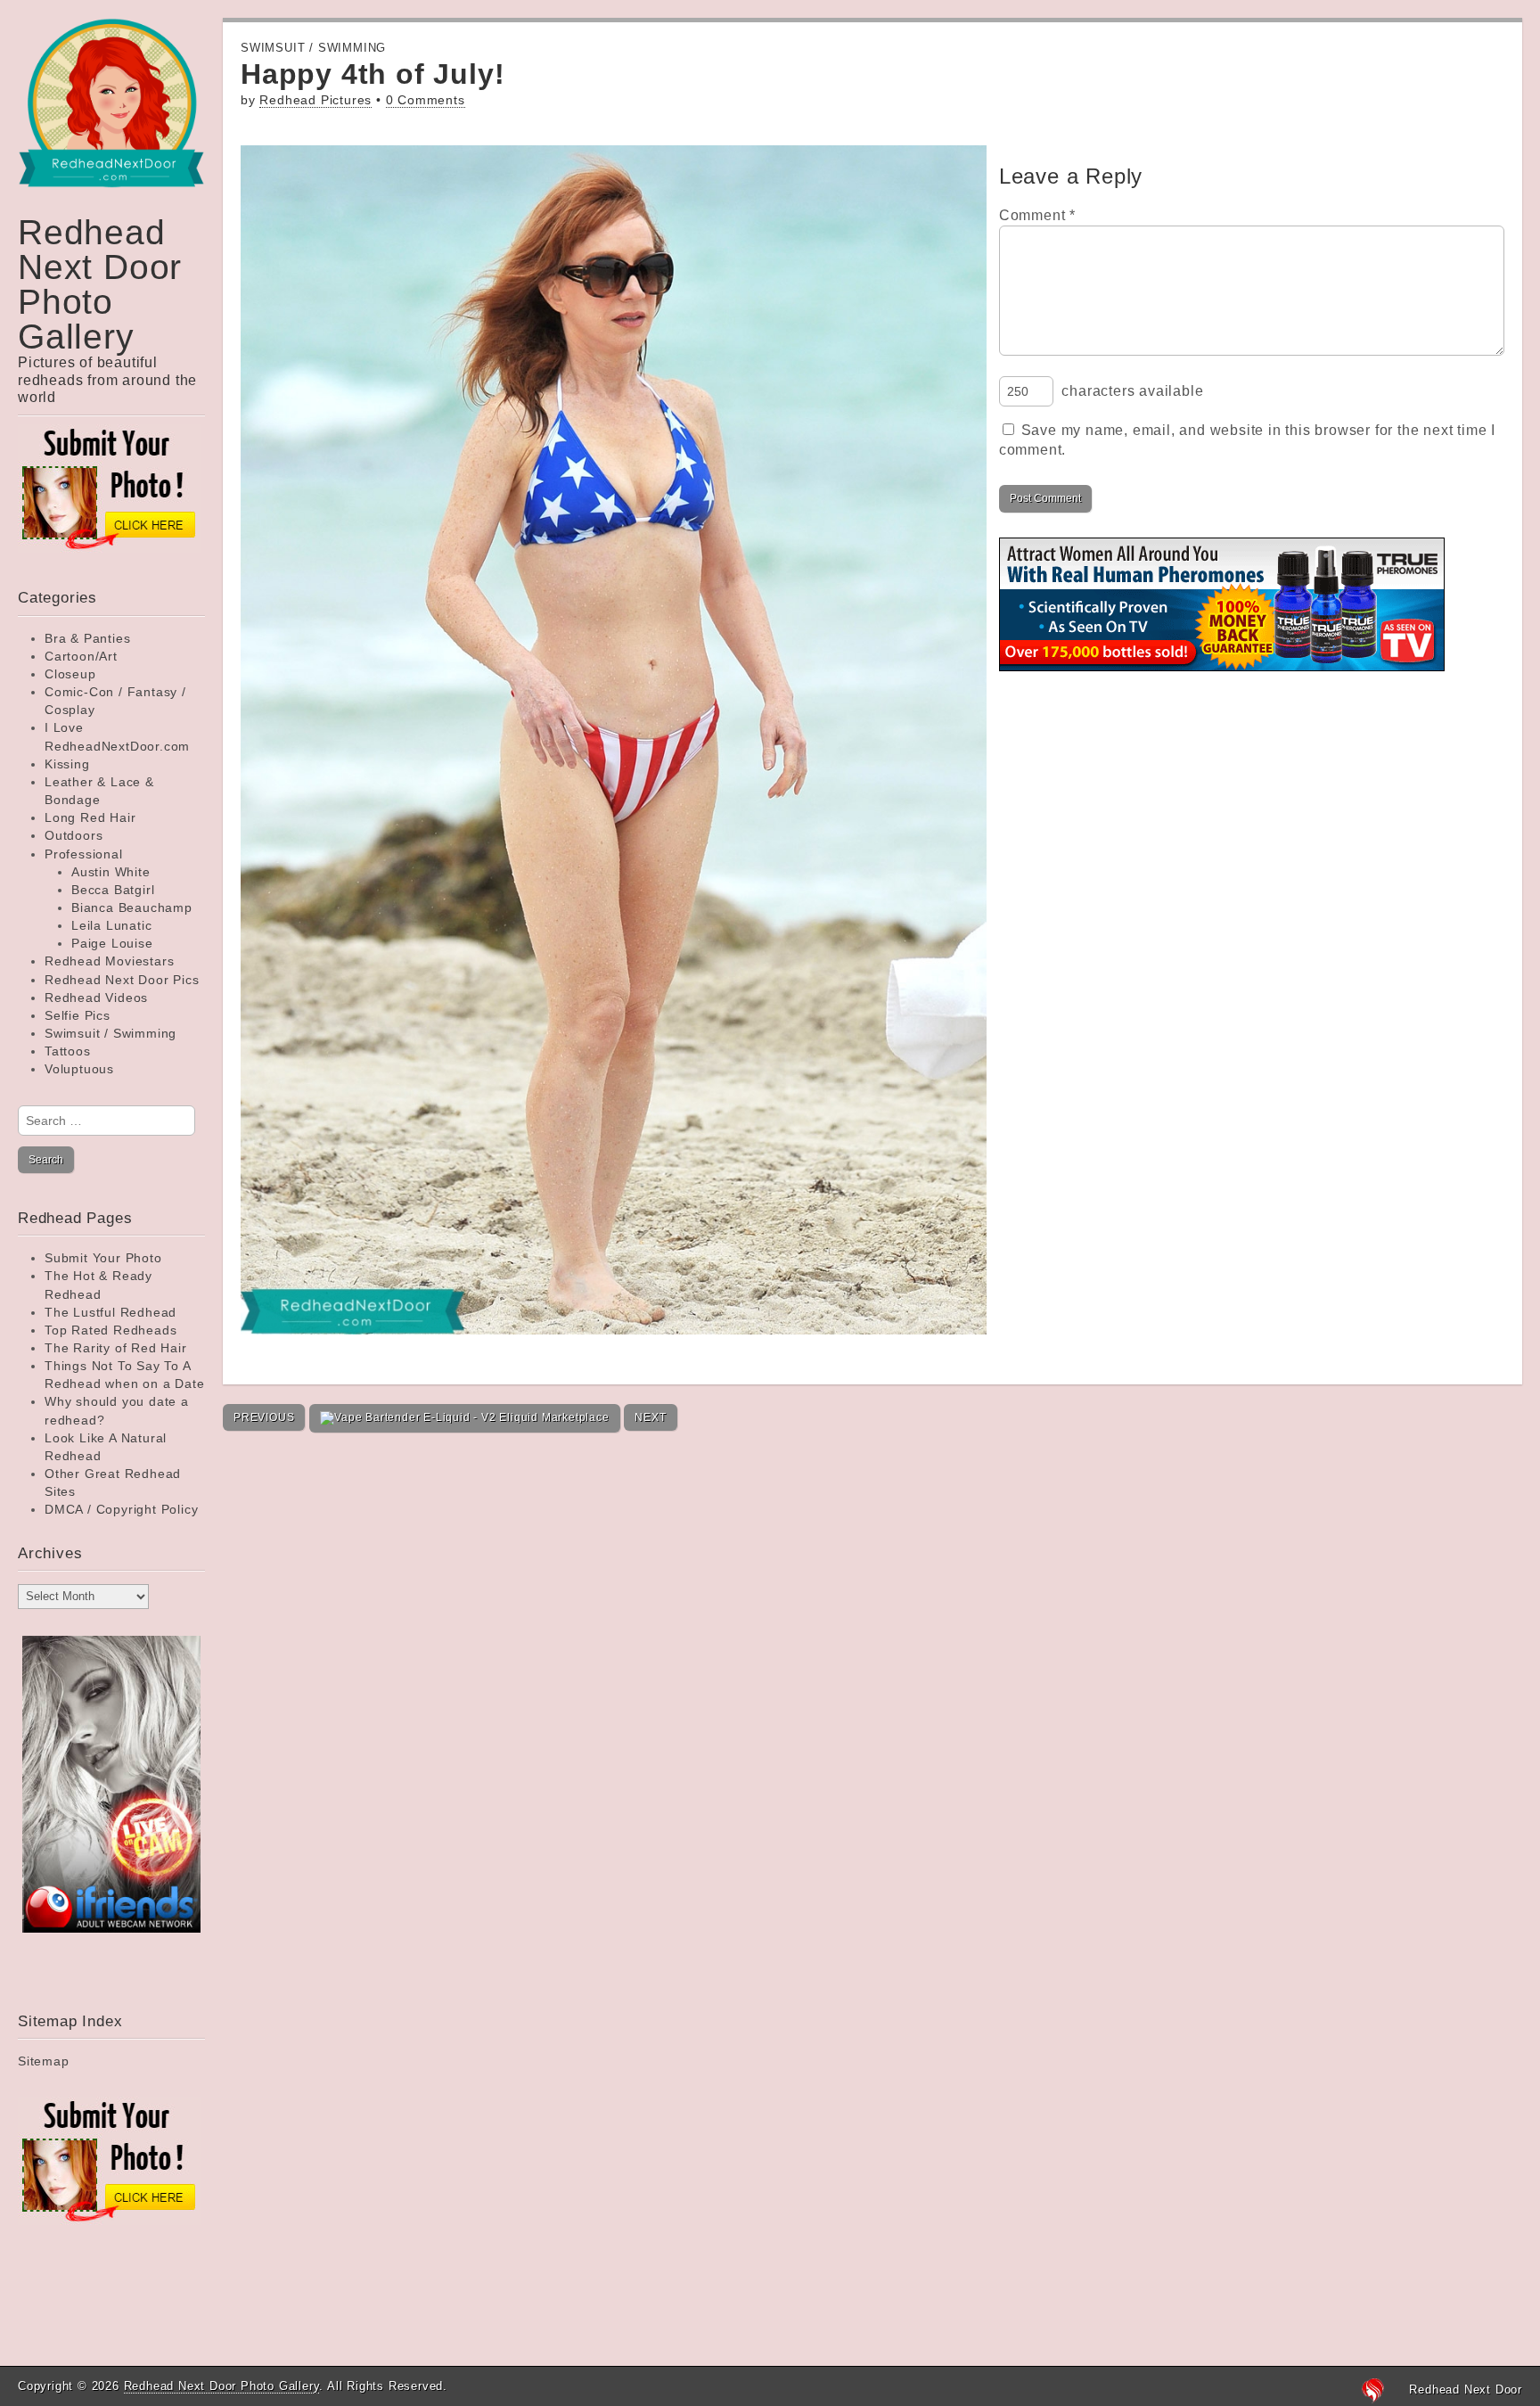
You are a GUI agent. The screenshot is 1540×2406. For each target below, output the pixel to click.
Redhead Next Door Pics (122, 980)
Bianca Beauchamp (132, 907)
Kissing (67, 764)
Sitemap (44, 2061)
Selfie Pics (78, 1015)
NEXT (650, 1417)
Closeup (70, 674)
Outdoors (74, 835)
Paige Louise (112, 943)
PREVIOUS (264, 1417)
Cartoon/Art (81, 656)
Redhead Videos (96, 998)
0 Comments (426, 100)
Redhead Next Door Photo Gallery (100, 284)
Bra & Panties (87, 638)
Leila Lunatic (111, 925)
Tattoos (68, 1051)
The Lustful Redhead (111, 1312)
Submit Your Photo (103, 1258)
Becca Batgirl (113, 890)
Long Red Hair (90, 817)
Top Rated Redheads (111, 1330)
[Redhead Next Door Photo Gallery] (111, 116)
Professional (84, 854)
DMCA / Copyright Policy (121, 1509)
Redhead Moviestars (109, 961)
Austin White (111, 872)
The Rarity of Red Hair (116, 1348)
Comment (1037, 215)
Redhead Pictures (315, 100)
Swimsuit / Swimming (111, 1033)
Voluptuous (79, 1069)
